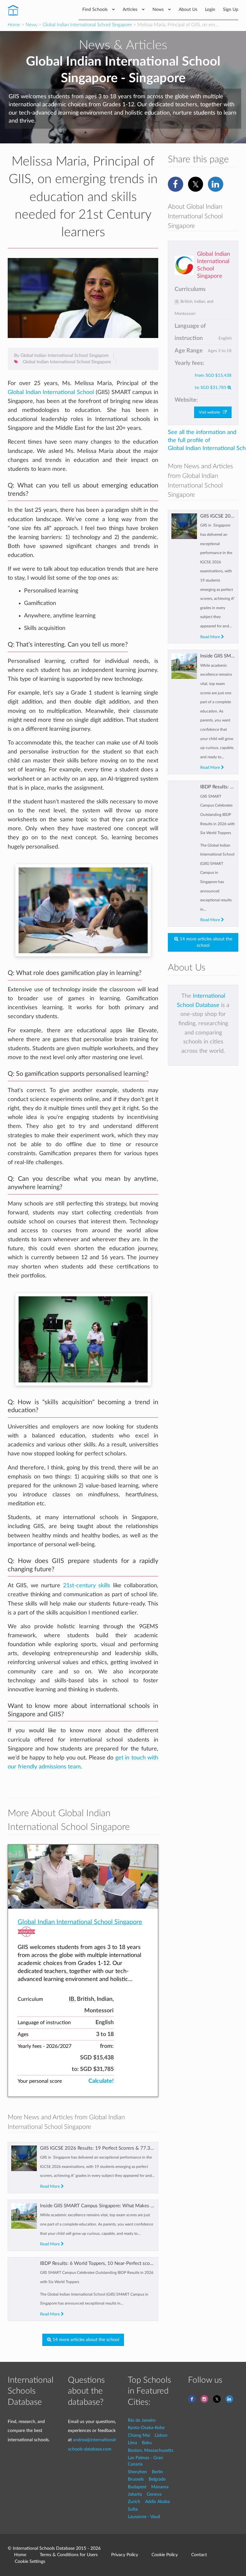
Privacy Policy (125, 2555)
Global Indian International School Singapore (87, 25)
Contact (199, 2555)
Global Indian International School (51, 392)
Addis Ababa (157, 2502)
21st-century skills (87, 1586)
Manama (160, 2487)
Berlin (157, 2472)
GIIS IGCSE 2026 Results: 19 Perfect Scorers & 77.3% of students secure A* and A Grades (134, 2148)
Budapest (137, 2487)
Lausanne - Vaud (144, 2517)
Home (14, 25)
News (159, 9)
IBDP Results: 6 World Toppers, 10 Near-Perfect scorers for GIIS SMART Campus (125, 2263)
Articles (131, 9)
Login (210, 9)
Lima (132, 2443)
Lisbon (161, 2435)
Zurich (134, 2502)
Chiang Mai (139, 2435)
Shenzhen (137, 2472)
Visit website (211, 412)
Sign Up (231, 9)
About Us (188, 9)
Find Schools (96, 9)
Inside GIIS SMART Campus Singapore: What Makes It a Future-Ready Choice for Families (134, 2206)
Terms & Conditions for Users (69, 2555)
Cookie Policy (165, 2555)
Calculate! (101, 2081)
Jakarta (135, 2494)
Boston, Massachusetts (151, 2450)
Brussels (136, 2479)
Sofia (133, 2509)
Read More (50, 2186)
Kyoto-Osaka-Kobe (146, 2428)
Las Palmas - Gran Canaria (145, 2461)
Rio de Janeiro (142, 2420)
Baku (147, 2443)
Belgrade (157, 2479)
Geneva (154, 2494)
